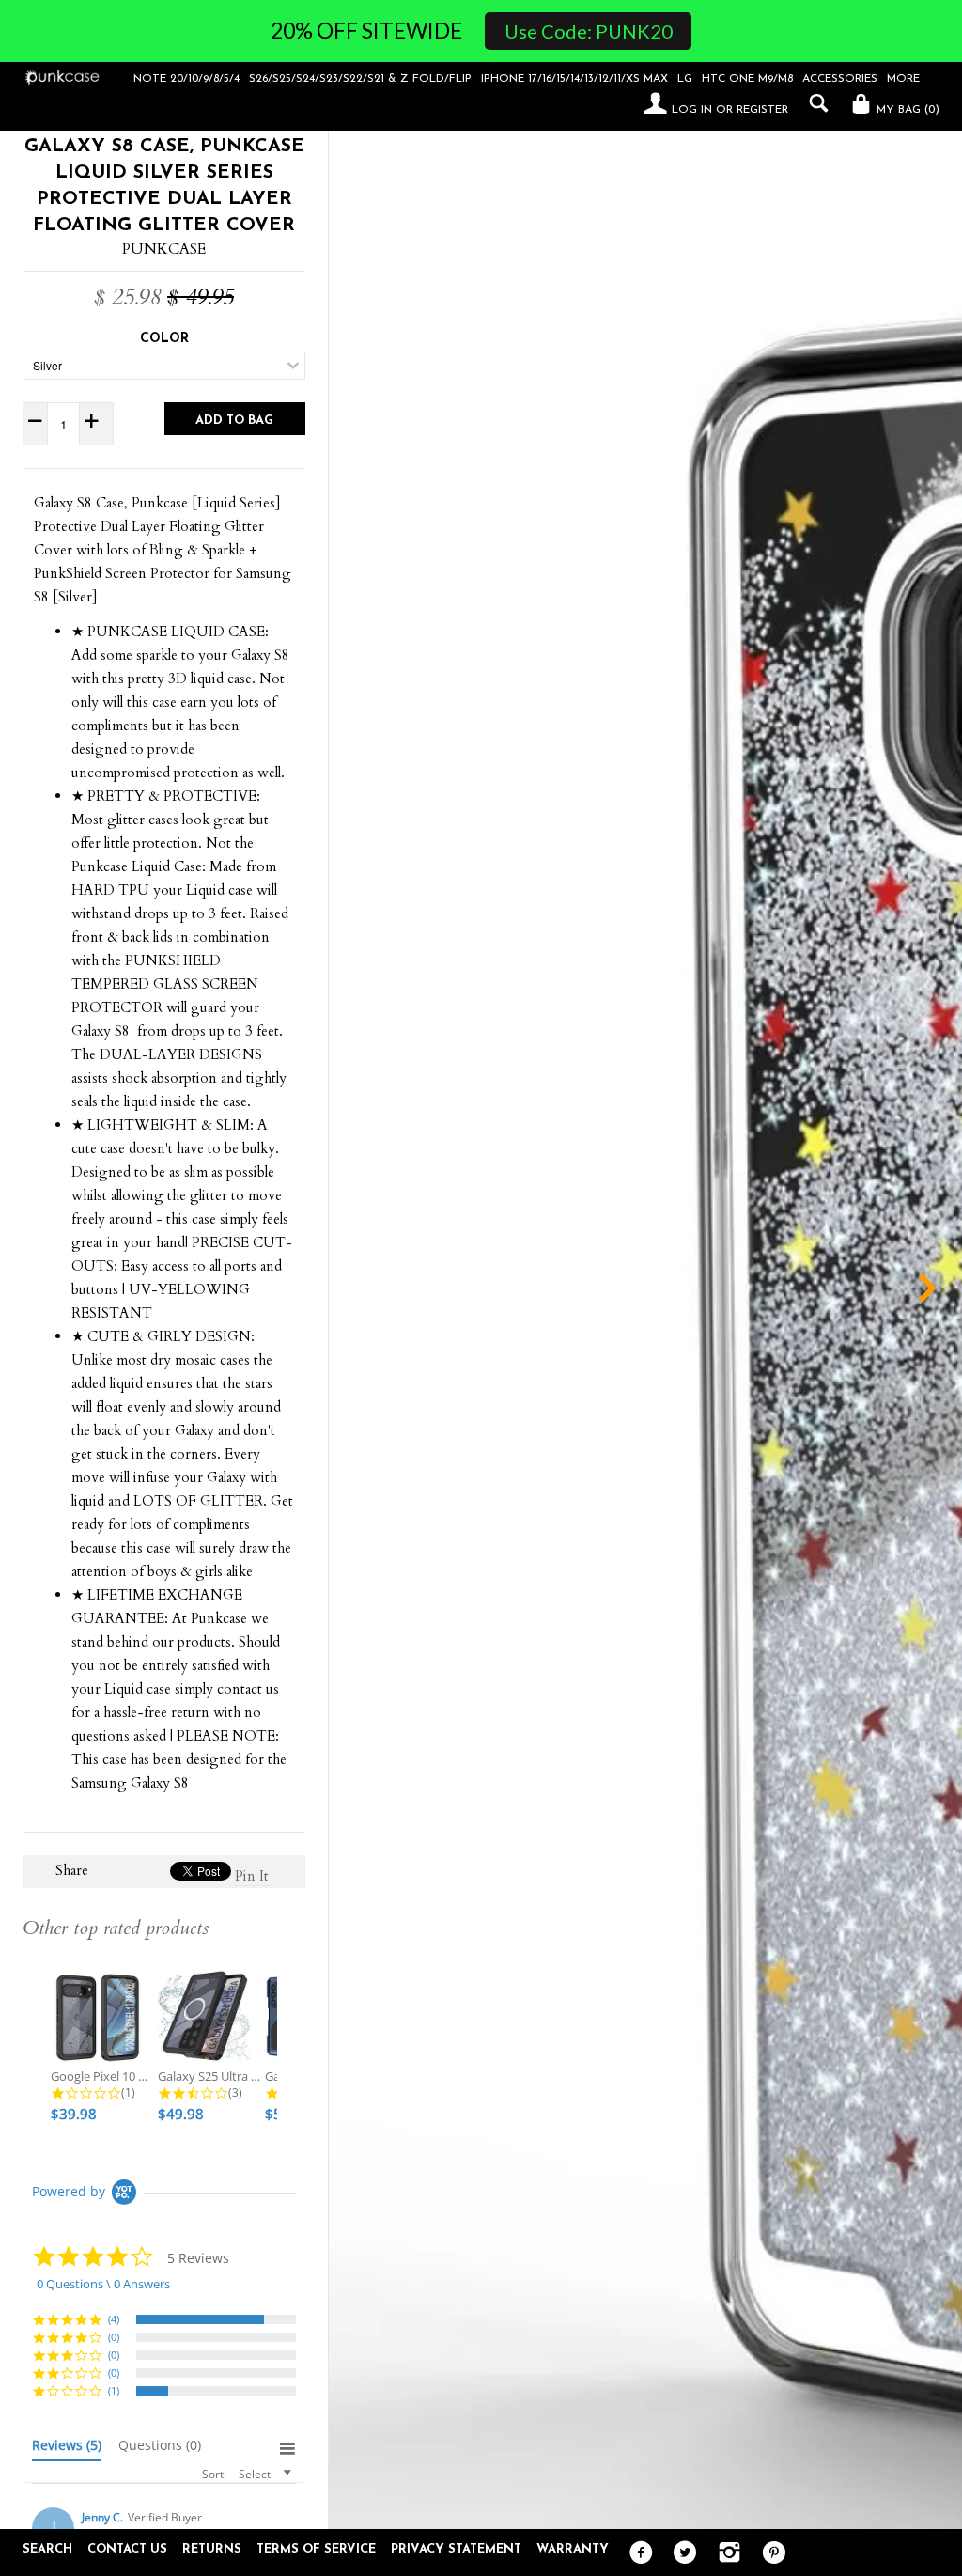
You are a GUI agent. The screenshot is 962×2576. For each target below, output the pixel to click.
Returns (212, 2549)
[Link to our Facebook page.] (636, 2553)
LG (685, 79)
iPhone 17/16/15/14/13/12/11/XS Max (574, 79)
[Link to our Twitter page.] (681, 2553)
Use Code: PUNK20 (589, 31)
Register (762, 110)
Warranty (573, 2549)
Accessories (840, 79)
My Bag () (906, 110)
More (903, 79)
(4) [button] (114, 2319)
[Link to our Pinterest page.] (769, 2553)
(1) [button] (114, 2390)
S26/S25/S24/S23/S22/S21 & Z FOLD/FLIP (360, 79)
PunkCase (164, 249)
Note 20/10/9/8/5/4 (186, 79)
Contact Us (127, 2549)
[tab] (67, 2449)
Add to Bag (234, 421)
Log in (692, 110)
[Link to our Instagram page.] (725, 2553)
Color (164, 339)
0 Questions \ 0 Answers (103, 2284)
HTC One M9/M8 (747, 79)
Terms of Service (316, 2549)
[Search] (814, 103)
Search (47, 2549)
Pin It (252, 1876)
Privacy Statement (456, 2549)
